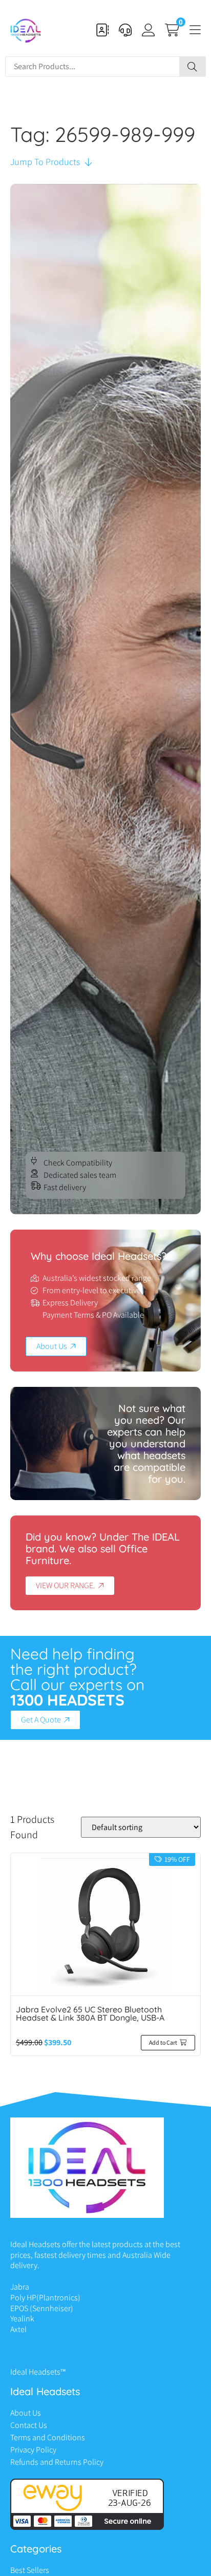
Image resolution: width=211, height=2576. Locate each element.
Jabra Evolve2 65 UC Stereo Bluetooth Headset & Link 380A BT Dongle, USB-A (90, 2013)
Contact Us (29, 2425)
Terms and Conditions (48, 2437)
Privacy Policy (33, 2450)
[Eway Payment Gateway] (87, 2527)
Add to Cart (163, 2042)
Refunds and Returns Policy (57, 2462)
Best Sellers (30, 2570)
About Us (26, 2413)
